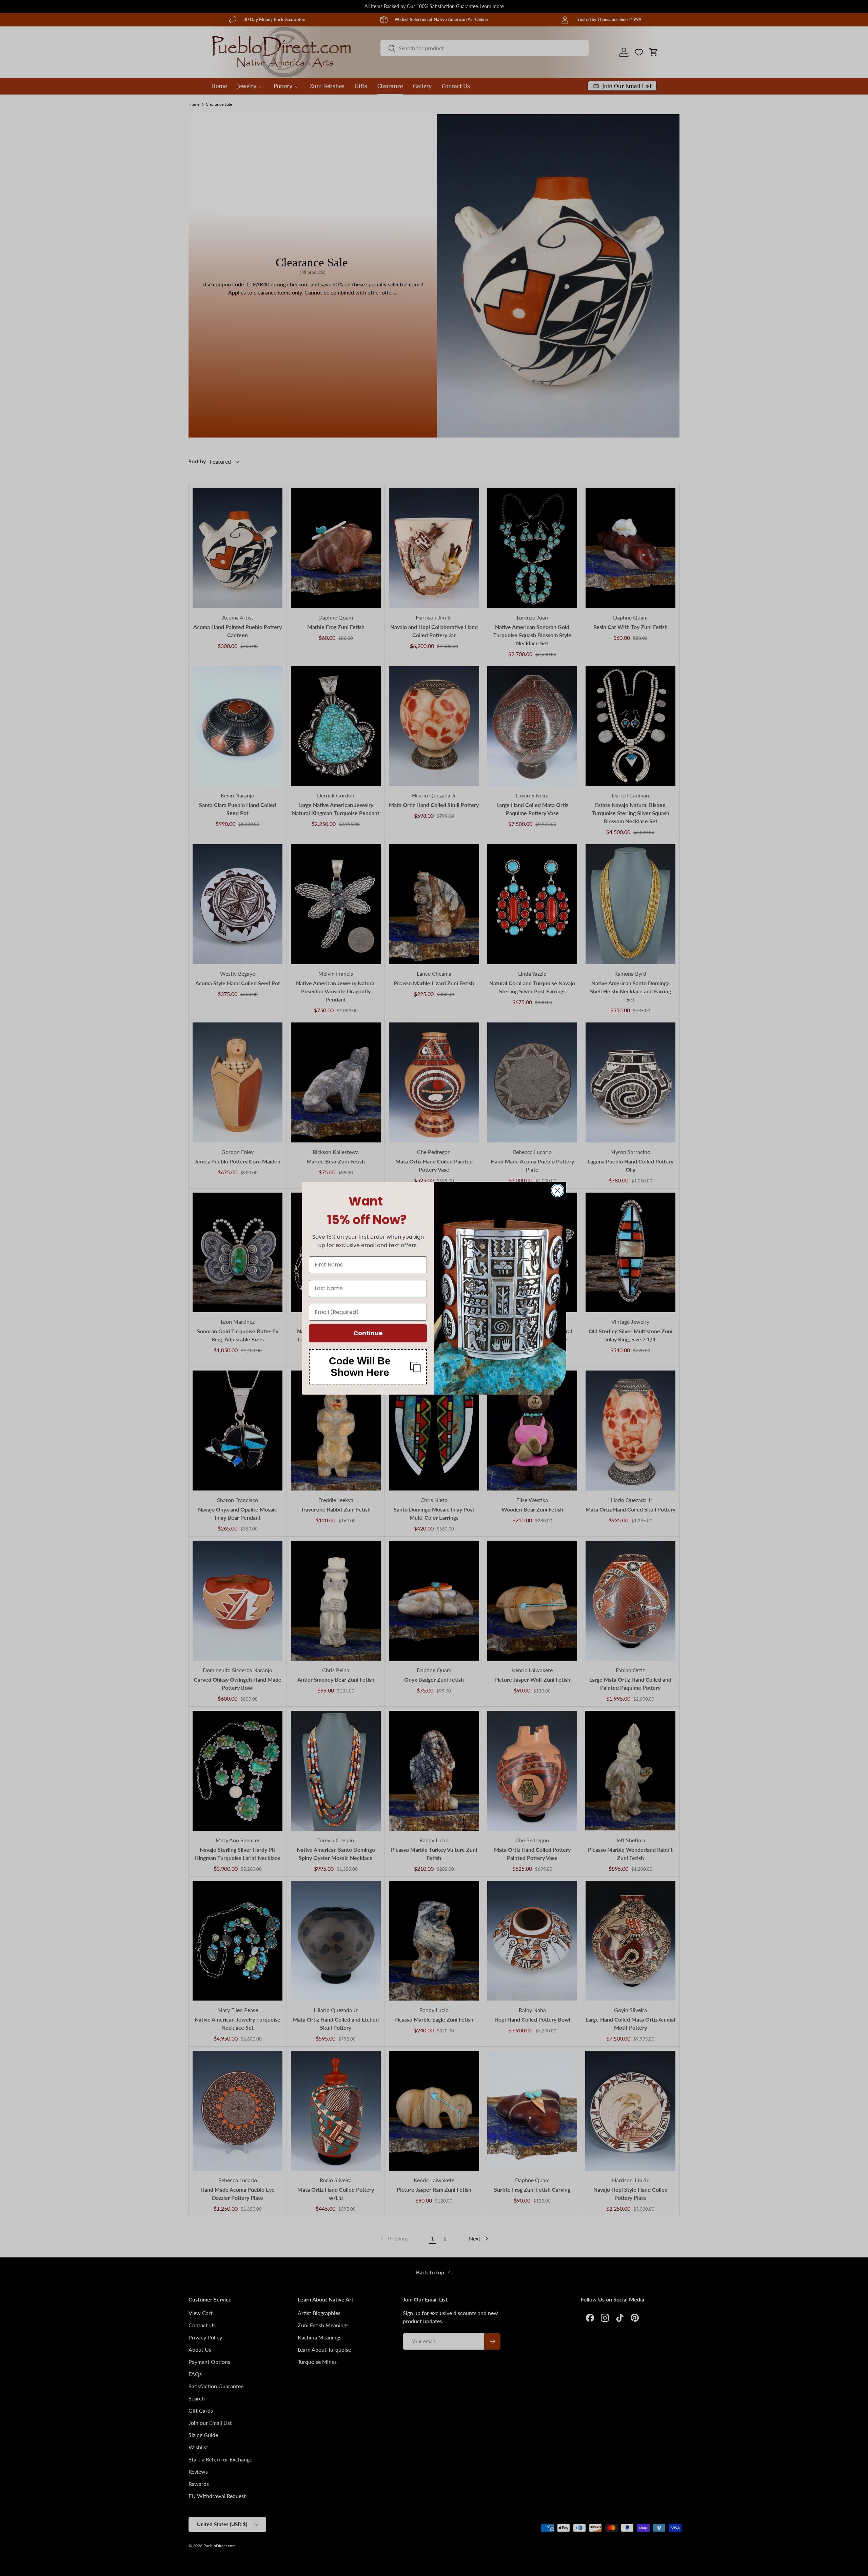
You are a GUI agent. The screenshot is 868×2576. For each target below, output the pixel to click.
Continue (368, 1333)
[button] (368, 1367)
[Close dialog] (558, 1190)
